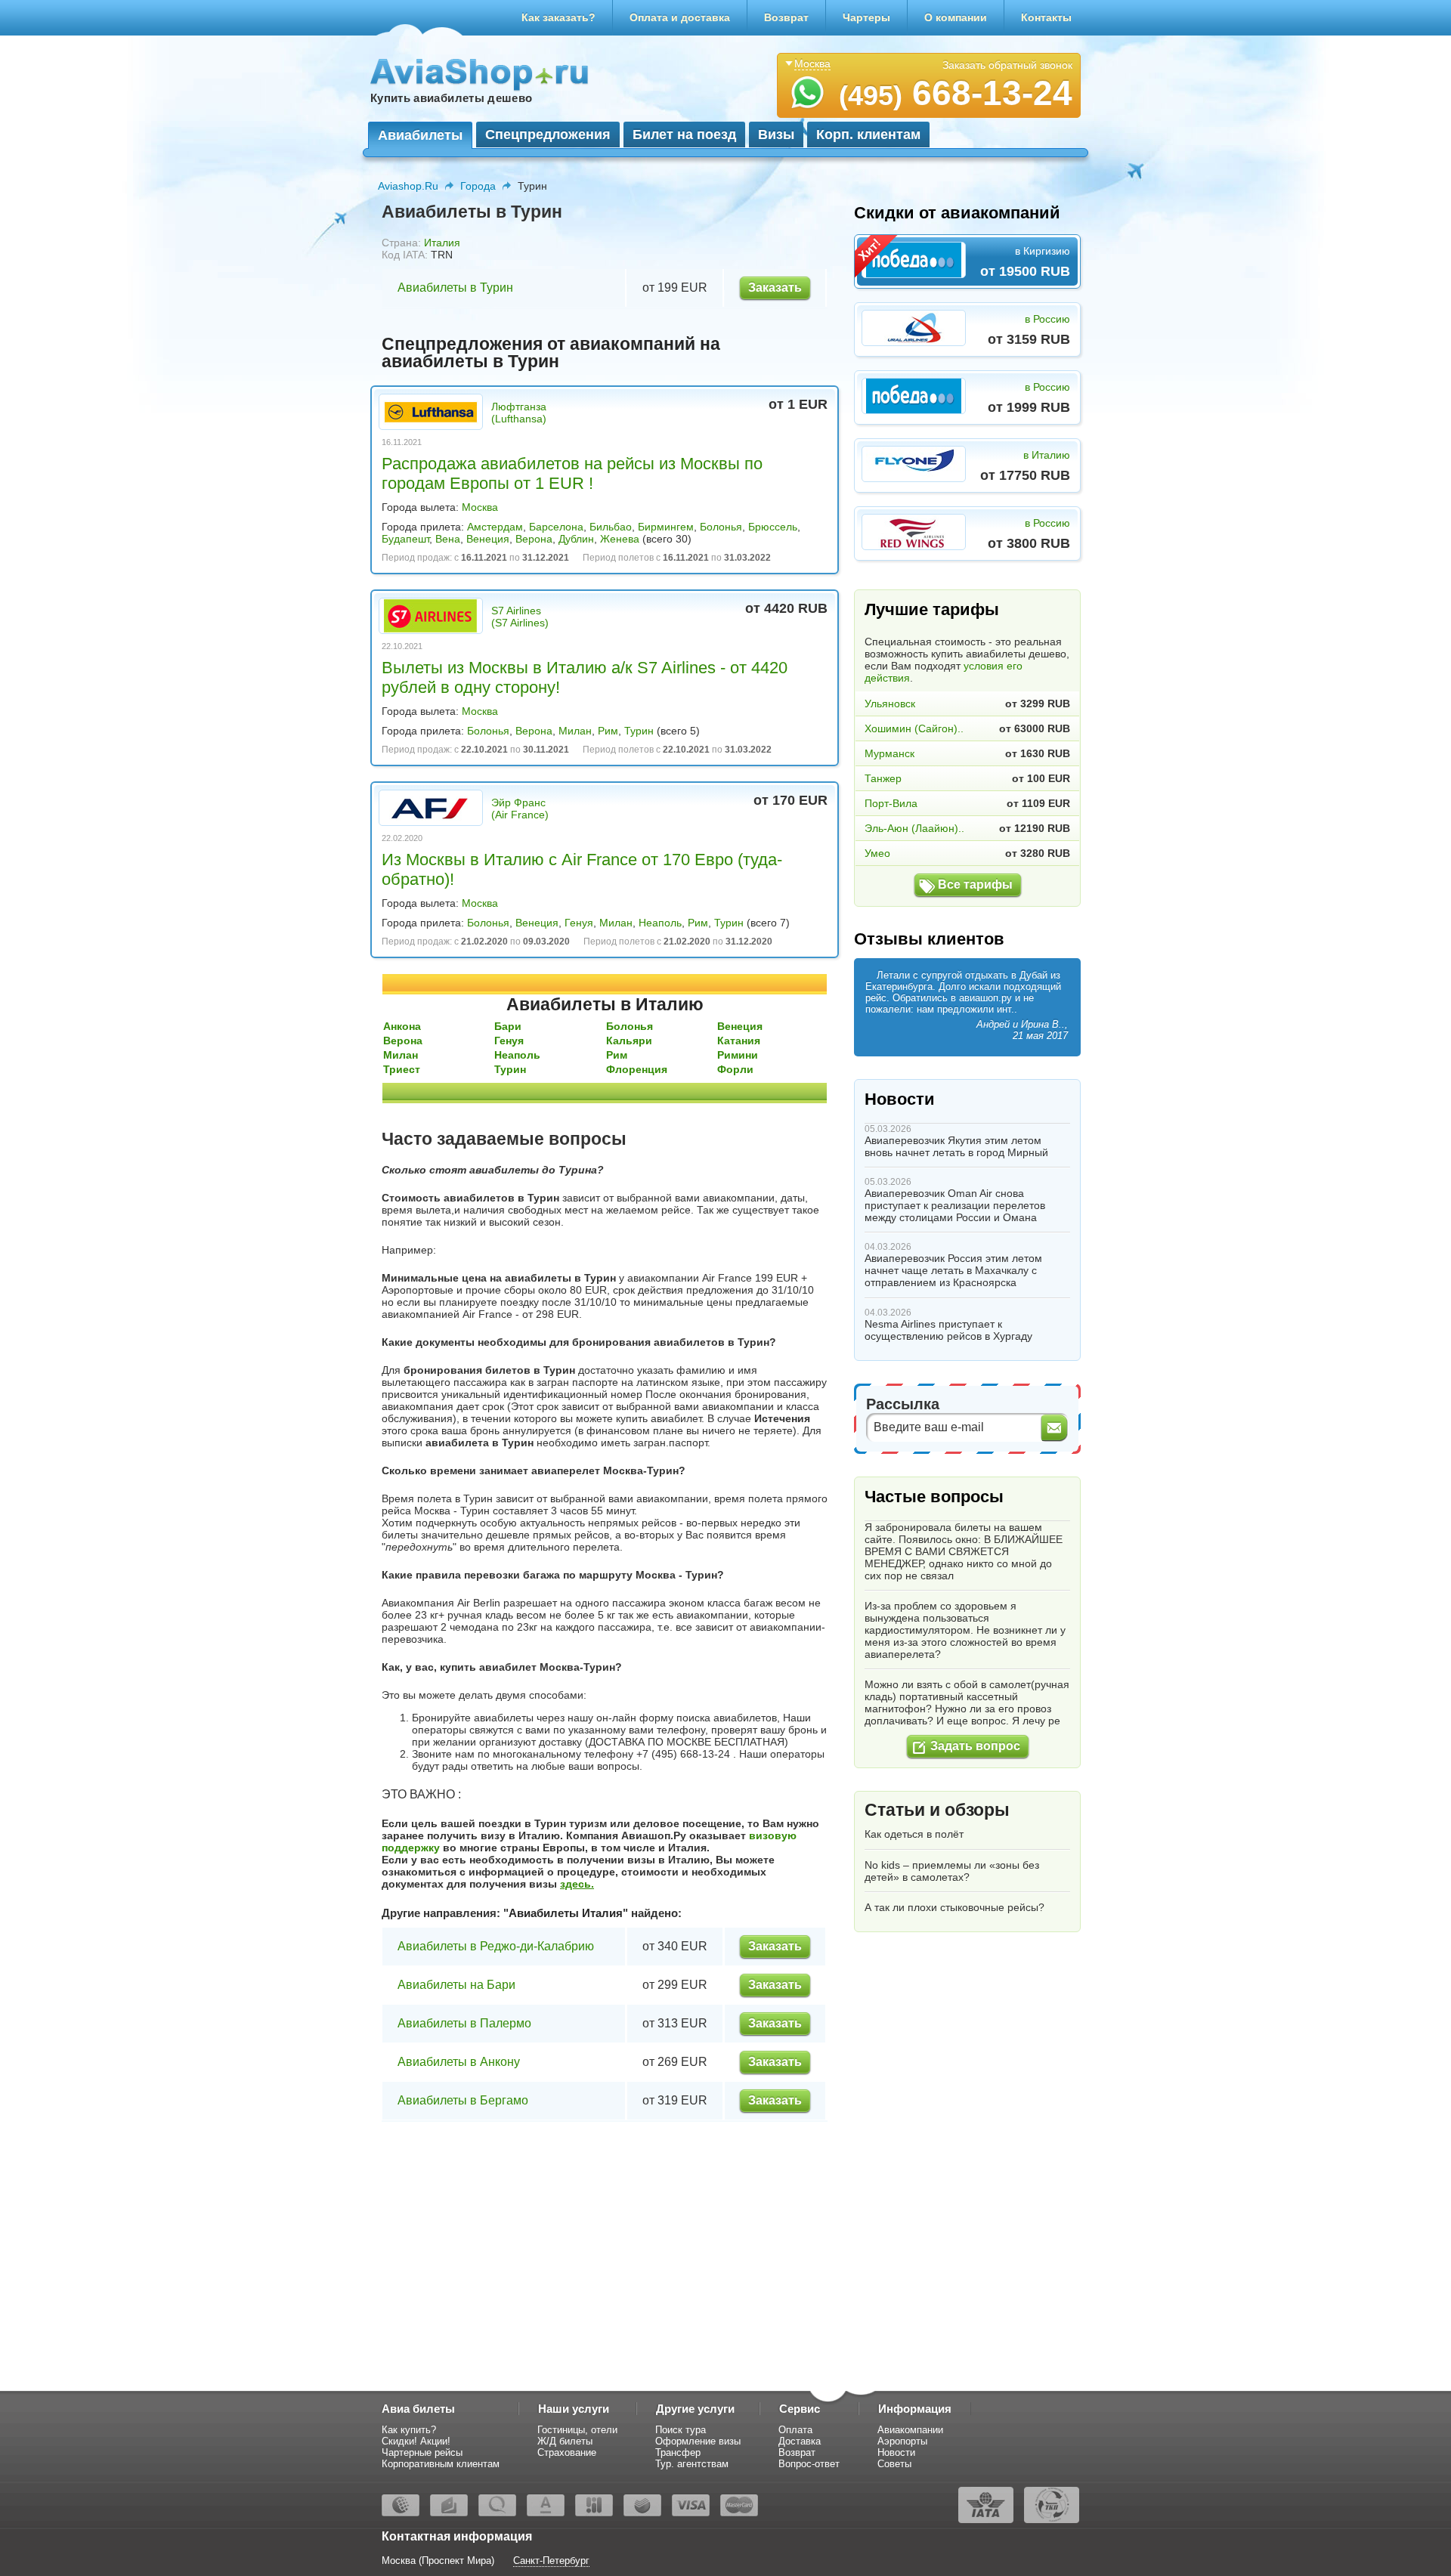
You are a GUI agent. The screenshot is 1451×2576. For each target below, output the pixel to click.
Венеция (488, 539)
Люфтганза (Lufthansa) (519, 413)
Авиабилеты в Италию (605, 1004)
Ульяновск (890, 704)
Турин (639, 731)
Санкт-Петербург (551, 2561)
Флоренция (637, 1069)
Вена (448, 539)
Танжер (883, 778)
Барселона (556, 527)
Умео (877, 853)
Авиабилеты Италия (566, 1913)
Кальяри (629, 1041)
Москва (480, 507)
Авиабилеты (420, 135)
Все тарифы (975, 884)
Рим (608, 731)
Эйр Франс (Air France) (520, 809)
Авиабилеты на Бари (456, 1985)
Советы (894, 2464)
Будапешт (405, 539)
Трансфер (678, 2452)
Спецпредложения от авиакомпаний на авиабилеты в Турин (551, 353)
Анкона (402, 1026)
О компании (956, 17)
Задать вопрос (975, 1746)
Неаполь (660, 923)
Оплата (795, 2430)
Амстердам (495, 527)
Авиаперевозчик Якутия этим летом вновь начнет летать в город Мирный (956, 1146)
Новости (900, 1099)
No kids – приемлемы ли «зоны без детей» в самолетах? (952, 1871)
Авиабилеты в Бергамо (463, 2100)
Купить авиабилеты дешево (451, 98)
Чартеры (866, 17)
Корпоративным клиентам (441, 2464)
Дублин (576, 539)
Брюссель (773, 527)
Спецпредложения (548, 135)
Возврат (786, 17)
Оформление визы (698, 2441)
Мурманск (889, 753)
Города (478, 186)
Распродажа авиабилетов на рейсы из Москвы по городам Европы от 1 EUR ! (572, 473)
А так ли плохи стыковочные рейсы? (954, 1907)
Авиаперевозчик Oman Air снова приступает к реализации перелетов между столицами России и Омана (955, 1205)
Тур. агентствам (692, 2464)
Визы (776, 135)
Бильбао (611, 527)
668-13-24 (956, 93)
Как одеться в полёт (914, 1834)
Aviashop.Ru (408, 186)
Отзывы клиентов (929, 939)
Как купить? (409, 2430)
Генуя (579, 923)
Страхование (567, 2452)
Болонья (721, 527)
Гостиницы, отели (577, 2430)
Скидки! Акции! (416, 2441)
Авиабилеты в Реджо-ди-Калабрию (496, 1946)
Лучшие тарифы (932, 609)
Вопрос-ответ (809, 2464)
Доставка (800, 2441)
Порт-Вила (891, 803)
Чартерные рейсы (422, 2452)
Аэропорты (902, 2441)
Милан (575, 731)
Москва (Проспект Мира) (438, 2561)
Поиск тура (681, 2430)
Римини (738, 1055)
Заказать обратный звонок (1007, 65)
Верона (534, 539)
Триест (402, 1069)
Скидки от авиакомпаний (957, 213)
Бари (508, 1026)
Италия (442, 243)
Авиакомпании (910, 2430)
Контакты (1046, 17)
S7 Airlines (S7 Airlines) (520, 617)
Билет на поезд (684, 135)
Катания (739, 1041)
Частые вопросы (934, 1497)
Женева (620, 539)
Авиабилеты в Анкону (459, 2062)
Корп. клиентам (868, 135)
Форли (735, 1069)
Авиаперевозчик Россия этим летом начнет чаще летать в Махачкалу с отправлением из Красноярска (953, 1270)
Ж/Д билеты (565, 2441)
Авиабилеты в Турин (455, 288)
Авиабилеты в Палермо (464, 2023)
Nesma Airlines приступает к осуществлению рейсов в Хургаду (948, 1330)
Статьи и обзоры (937, 1810)
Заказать (775, 288)
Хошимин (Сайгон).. (914, 728)
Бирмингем (666, 527)
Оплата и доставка (680, 17)
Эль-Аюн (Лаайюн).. (914, 828)
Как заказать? (558, 17)
